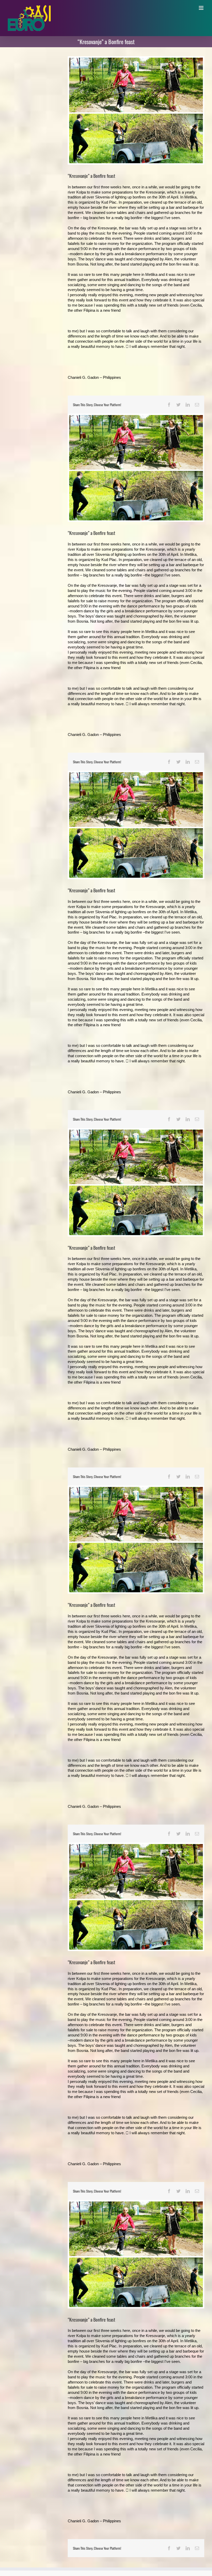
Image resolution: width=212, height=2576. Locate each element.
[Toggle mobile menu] (202, 8)
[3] (136, 110)
